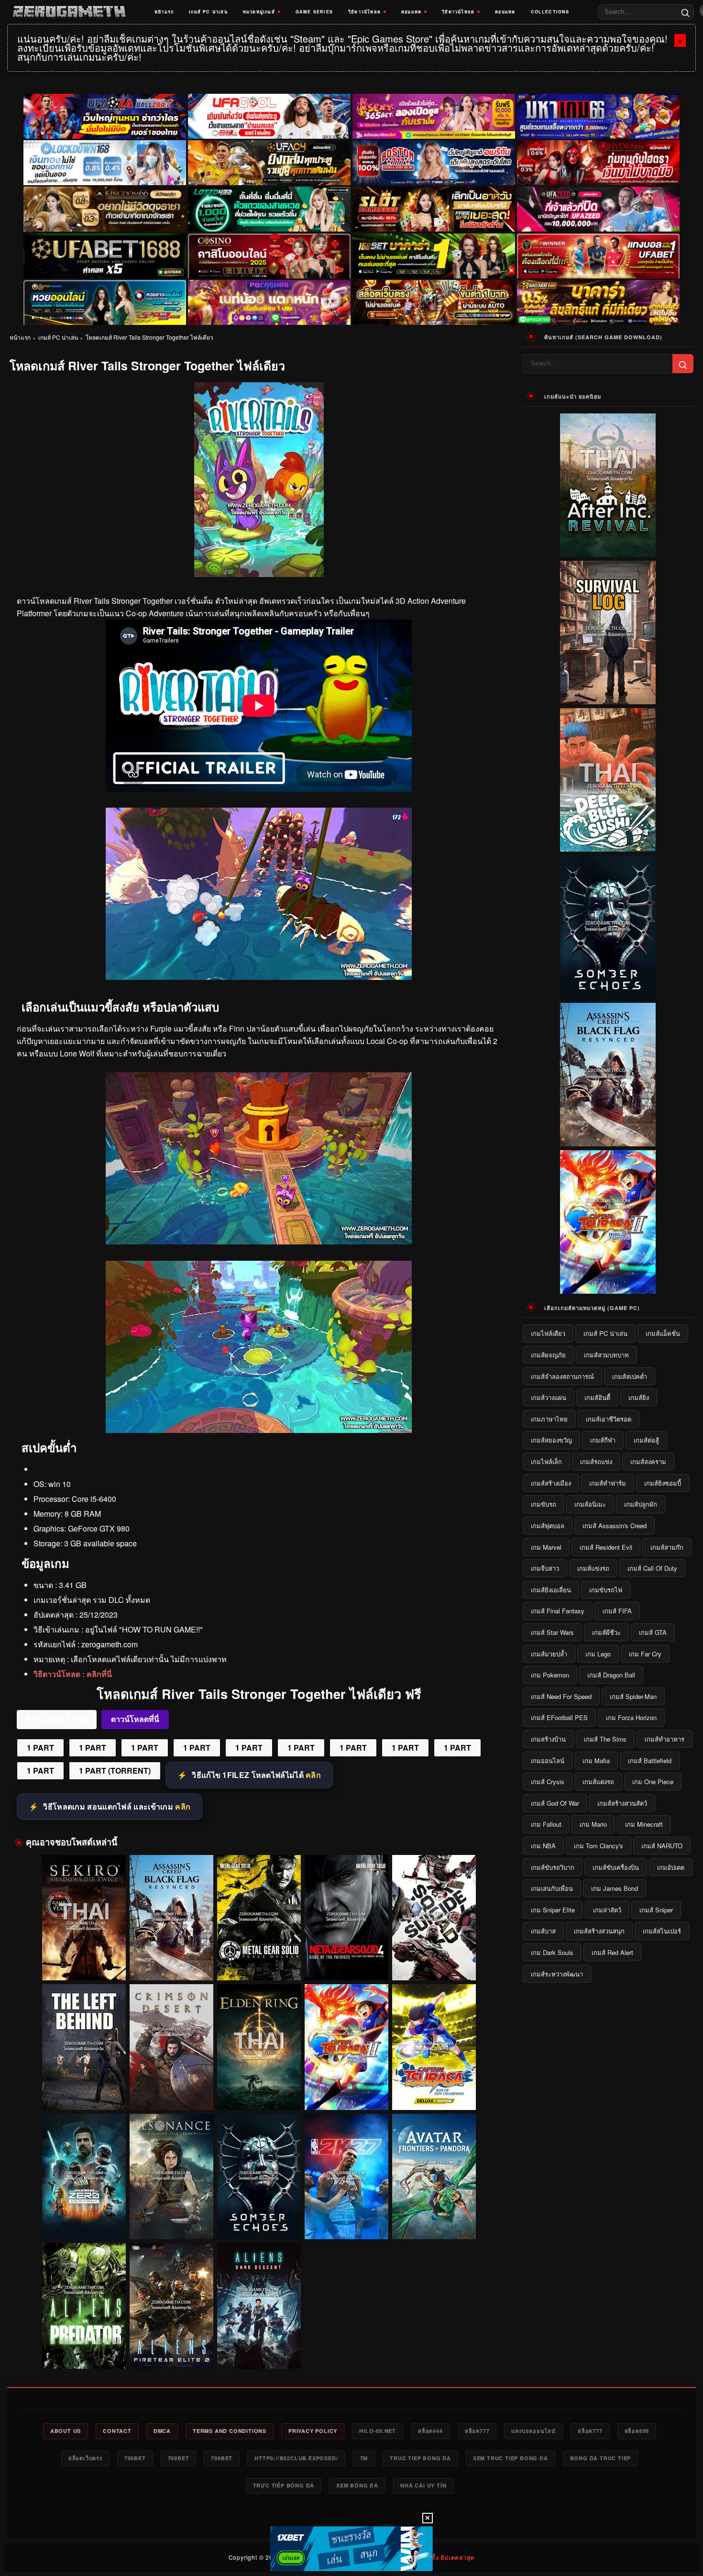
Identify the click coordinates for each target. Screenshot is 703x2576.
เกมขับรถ (544, 1504)
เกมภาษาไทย (549, 1419)
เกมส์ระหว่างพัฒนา (557, 1974)
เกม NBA (543, 1846)
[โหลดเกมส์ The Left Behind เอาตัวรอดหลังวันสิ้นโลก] (84, 2047)
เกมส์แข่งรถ (593, 1568)
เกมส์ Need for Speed (561, 1696)
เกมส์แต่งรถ (598, 1782)
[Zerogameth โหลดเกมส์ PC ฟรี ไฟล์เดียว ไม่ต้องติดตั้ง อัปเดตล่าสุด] (69, 12)
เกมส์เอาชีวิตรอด (609, 1419)
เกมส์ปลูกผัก (641, 1504)
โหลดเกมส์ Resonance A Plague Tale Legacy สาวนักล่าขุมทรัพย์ (171, 2221)
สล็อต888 (637, 2431)
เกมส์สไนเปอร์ (662, 1931)
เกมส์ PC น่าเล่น (208, 12)
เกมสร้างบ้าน (548, 1739)
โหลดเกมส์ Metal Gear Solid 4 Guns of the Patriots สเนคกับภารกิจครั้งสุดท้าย (346, 1963)
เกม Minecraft (644, 1824)
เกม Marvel (546, 1547)
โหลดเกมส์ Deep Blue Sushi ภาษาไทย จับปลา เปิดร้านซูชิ (608, 844)
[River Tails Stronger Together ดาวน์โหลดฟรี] (259, 1430)
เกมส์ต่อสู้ (646, 1440)
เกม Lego (598, 1654)
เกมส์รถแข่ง (596, 1461)
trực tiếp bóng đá (284, 2485)
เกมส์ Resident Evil (606, 1547)
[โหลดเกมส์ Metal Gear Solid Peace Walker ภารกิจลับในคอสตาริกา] (259, 1918)
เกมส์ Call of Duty (652, 1568)
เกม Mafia (596, 1760)
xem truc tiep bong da (511, 2458)
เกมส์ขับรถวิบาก (553, 1867)
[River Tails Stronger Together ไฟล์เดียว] (259, 1241)
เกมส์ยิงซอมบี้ (663, 1483)
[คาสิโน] (269, 256)
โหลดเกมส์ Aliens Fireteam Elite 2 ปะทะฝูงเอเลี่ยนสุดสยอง (171, 2351)
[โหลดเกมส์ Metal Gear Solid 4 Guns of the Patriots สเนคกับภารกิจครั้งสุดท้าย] (346, 1918)
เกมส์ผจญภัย (548, 1355)
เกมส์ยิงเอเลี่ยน (551, 1590)
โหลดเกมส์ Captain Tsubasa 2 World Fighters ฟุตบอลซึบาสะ (346, 2092)
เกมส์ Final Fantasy (558, 1611)
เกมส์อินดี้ (597, 1397)
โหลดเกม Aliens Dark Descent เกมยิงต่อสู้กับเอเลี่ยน (259, 2351)
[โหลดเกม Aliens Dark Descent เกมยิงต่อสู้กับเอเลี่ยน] (259, 2306)
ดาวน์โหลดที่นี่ (135, 1719)
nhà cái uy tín (423, 2485)
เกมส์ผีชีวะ (606, 1632)
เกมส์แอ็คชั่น (663, 1333)
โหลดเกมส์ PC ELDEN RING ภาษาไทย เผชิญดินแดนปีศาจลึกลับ (259, 2092)
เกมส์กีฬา (603, 1440)
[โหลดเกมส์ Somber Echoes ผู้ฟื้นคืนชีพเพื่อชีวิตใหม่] (259, 2177)
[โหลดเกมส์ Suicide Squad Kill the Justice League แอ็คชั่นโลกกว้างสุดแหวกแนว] (434, 1918)
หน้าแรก (164, 12)
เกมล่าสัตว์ (607, 1910)
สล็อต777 (477, 2431)
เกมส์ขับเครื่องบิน (616, 1867)
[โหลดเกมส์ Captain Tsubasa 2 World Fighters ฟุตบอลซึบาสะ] (346, 2047)
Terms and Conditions (230, 2431)
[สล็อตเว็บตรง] (269, 302)
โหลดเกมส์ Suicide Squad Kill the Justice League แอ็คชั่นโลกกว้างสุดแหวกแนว (434, 1963)
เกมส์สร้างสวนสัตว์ (622, 1803)
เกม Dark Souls (552, 1952)
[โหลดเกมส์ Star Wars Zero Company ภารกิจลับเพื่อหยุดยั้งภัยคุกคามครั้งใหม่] (84, 2177)
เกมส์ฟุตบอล (548, 1526)
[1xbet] (351, 2549)
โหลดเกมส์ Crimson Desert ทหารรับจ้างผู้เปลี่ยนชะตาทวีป (171, 2092)
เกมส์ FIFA (617, 1611)
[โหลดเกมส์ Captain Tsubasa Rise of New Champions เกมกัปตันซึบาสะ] (434, 2047)
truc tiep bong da (420, 2458)
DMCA (162, 2431)
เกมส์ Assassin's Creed (615, 1526)
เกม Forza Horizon (631, 1717)
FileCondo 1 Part (57, 1719)
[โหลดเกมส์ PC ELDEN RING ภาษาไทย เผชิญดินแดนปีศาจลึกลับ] (259, 2047)
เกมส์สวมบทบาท (606, 1355)
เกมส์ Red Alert (612, 1952)
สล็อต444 (430, 2431)
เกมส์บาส (543, 1931)
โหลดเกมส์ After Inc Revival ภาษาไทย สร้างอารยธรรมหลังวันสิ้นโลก (608, 545)
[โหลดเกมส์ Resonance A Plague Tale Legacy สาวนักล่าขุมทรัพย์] (171, 2177)
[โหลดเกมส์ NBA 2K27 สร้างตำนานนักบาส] (346, 2177)
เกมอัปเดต (671, 1867)
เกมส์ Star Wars (552, 1632)
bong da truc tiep (601, 2458)
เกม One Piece (653, 1782)
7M (364, 2458)
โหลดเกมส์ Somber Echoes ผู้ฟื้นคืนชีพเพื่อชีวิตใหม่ (259, 2221)
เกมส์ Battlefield (650, 1760)
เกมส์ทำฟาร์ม (608, 1483)
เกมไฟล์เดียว (548, 1333)
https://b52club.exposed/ (296, 2458)
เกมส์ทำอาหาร (665, 1739)
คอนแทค (411, 12)
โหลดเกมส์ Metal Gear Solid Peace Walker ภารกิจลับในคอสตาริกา (259, 1963)
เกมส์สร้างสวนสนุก (599, 1931)
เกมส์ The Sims (605, 1739)
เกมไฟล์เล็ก (546, 1461)
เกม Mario (593, 1824)
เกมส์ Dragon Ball (611, 1675)
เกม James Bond (615, 1888)
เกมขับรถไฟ (606, 1590)
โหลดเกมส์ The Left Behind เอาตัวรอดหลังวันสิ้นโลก (84, 2092)
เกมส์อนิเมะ (590, 1504)
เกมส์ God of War (555, 1803)
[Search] (685, 12)
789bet (135, 2458)
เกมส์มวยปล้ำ (549, 1654)
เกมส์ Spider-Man (633, 1696)
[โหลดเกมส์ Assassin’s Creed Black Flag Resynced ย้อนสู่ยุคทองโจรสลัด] (171, 1918)
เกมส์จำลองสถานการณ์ (562, 1376)
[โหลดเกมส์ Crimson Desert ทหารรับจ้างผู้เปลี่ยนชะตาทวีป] (171, 2047)
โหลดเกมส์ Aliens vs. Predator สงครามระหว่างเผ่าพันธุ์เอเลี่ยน (84, 2351)
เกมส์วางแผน (549, 1397)
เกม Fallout (546, 1824)
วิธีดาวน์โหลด (364, 12)
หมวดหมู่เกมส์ (259, 12)
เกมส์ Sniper (656, 1910)
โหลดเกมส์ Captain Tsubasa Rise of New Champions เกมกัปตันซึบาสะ (434, 2092)
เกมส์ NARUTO (662, 1846)
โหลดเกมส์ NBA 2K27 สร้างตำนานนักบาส (346, 2226)
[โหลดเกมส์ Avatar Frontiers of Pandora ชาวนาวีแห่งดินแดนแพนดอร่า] (434, 2177)
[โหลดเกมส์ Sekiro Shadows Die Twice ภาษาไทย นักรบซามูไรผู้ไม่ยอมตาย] (84, 1918)
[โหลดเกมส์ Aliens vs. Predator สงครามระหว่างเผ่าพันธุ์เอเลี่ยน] (84, 2306)
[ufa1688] (105, 256)
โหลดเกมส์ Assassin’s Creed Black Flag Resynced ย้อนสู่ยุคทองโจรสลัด (171, 1963)
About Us (66, 2431)
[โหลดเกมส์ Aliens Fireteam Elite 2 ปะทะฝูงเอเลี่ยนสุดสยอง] (171, 2306)
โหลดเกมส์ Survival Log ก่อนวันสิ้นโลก (608, 697)
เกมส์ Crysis (548, 1782)
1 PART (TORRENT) (115, 1771)
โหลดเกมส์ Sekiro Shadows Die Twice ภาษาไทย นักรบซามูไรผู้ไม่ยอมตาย (84, 1963)
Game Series (314, 12)
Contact (117, 2431)
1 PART (40, 1748)
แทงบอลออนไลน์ (533, 2431)
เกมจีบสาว (545, 1568)
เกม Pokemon (550, 1675)
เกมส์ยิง (639, 1397)
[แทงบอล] (598, 256)
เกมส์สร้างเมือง (551, 1483)
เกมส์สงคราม (648, 1461)
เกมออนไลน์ (548, 1760)
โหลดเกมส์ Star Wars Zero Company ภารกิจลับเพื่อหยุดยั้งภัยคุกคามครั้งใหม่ (84, 2222)
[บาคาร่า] (434, 256)
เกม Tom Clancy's (599, 1846)
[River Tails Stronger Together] (259, 977)
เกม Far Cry (645, 1654)
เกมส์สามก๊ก (667, 1547)
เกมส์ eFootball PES (559, 1717)
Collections (550, 12)
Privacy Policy (313, 2431)
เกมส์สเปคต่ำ (630, 1376)
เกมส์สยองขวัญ (551, 1440)
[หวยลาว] (105, 302)
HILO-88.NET (378, 2431)
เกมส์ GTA (653, 1632)
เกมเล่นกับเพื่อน (552, 1888)
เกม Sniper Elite (553, 1910)
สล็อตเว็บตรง (85, 2458)
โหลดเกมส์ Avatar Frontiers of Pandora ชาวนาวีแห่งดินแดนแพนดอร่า (434, 2222)
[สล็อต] (434, 302)
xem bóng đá (357, 2485)
